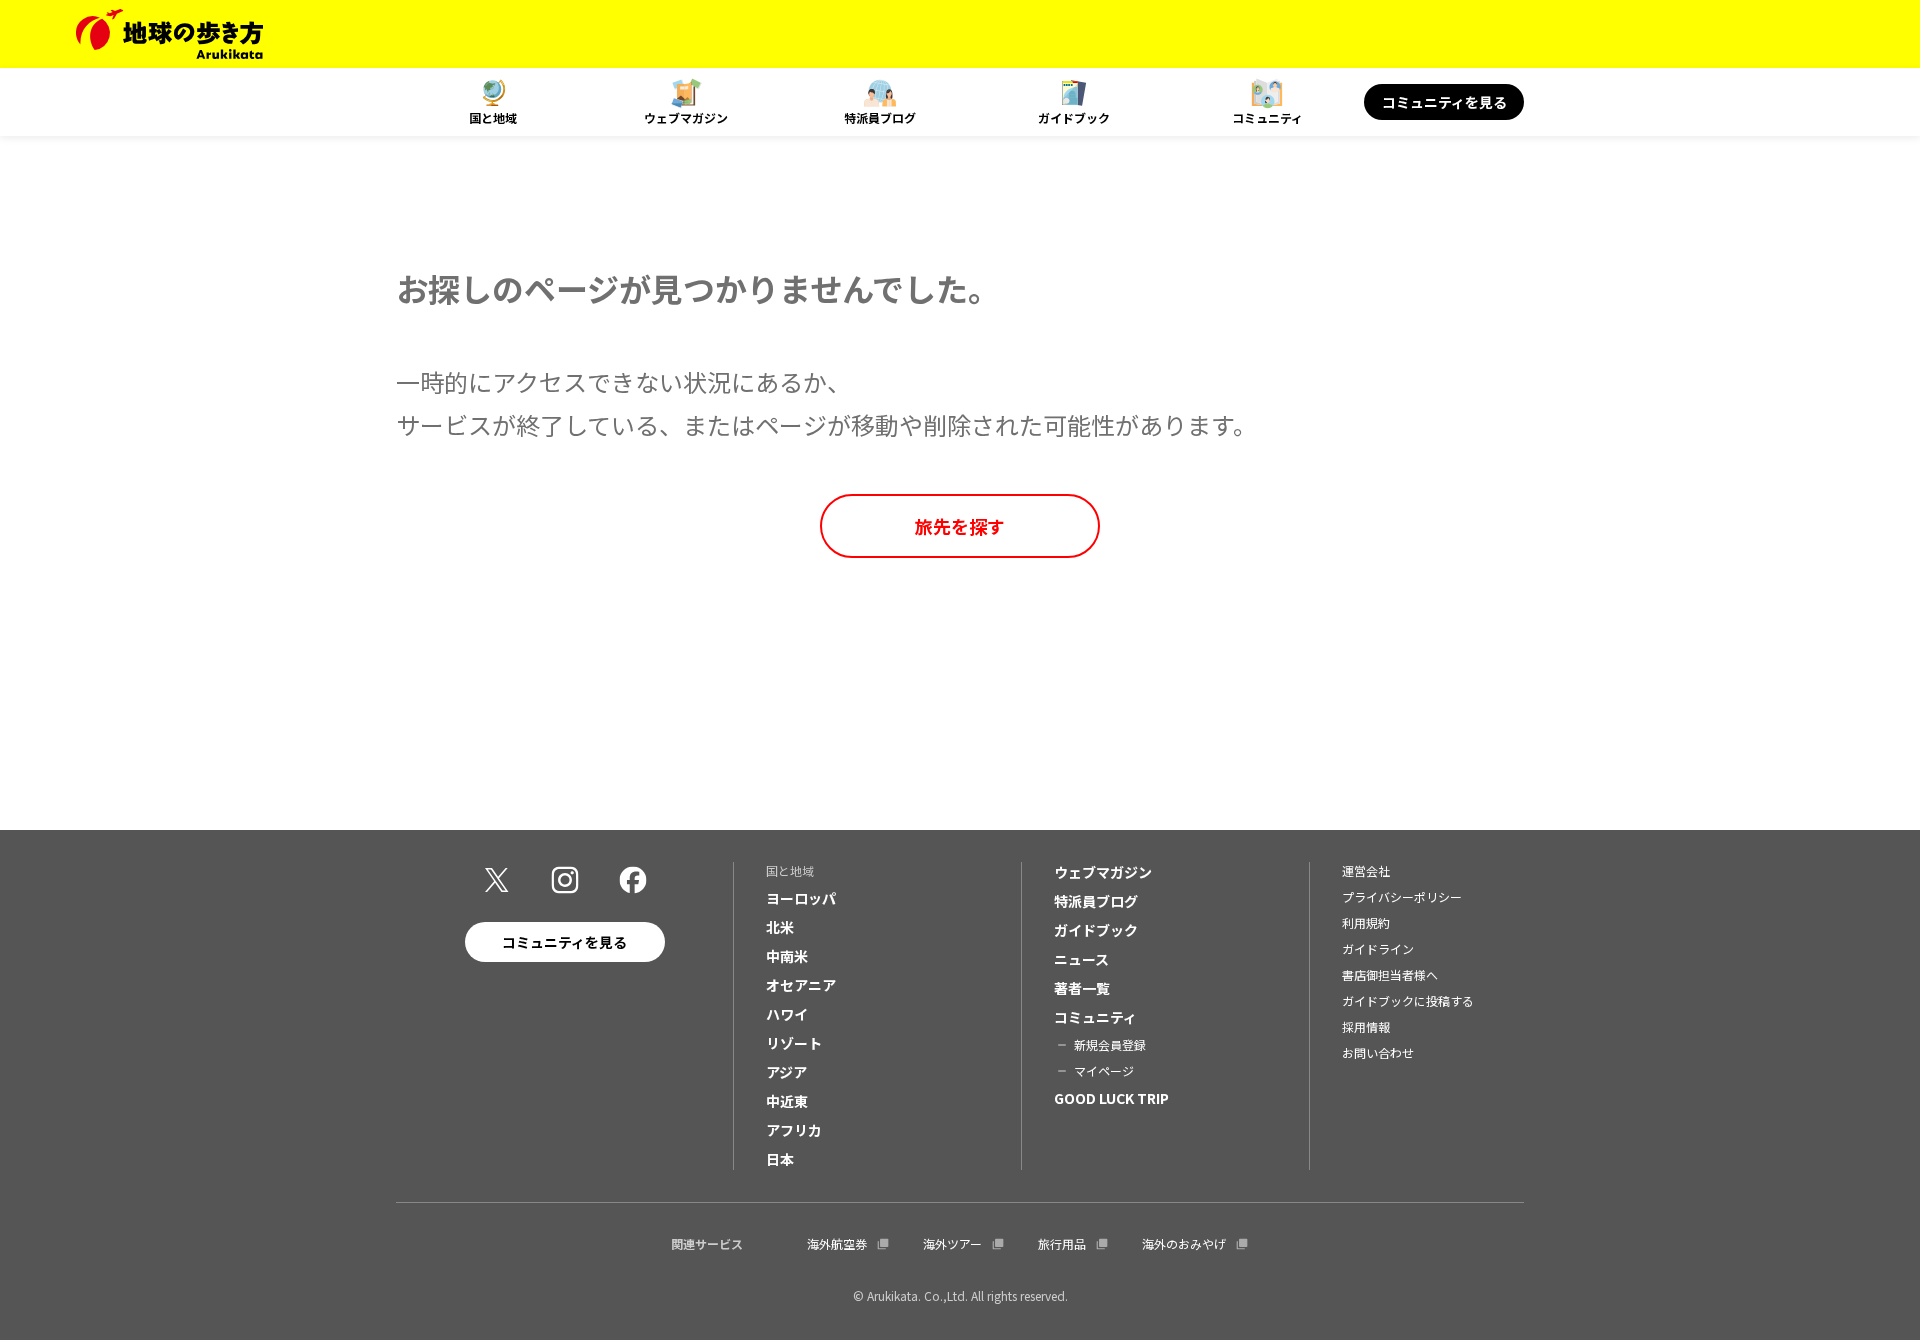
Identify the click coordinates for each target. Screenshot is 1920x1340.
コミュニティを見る (1444, 102)
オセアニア (801, 985)
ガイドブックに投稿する (1408, 1000)
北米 (780, 927)
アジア (786, 1072)
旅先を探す (960, 526)
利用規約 (1366, 922)
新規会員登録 (1110, 1044)
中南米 (787, 956)
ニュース (1081, 959)
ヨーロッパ (801, 898)
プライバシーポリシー (1402, 896)
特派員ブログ (880, 117)
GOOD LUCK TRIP (1111, 1098)
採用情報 (1366, 1026)
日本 (780, 1159)
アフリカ (794, 1130)
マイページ (1104, 1070)
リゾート (794, 1043)
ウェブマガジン (686, 117)
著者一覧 (1082, 988)
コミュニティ (1267, 117)
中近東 (787, 1101)
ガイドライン (1378, 948)
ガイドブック (1074, 117)
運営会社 (1366, 870)
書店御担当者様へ (1390, 974)
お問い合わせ (1378, 1052)
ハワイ (787, 1014)
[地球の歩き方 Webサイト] (169, 34)
